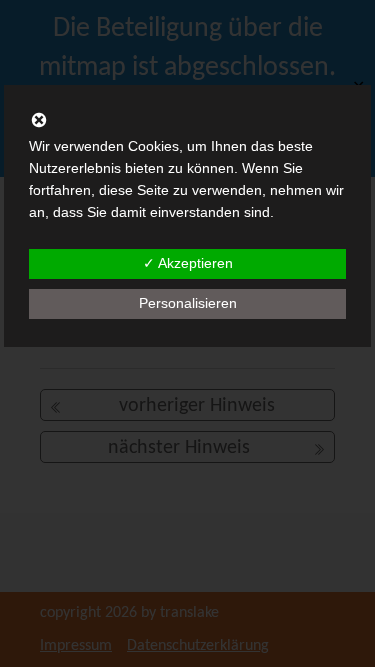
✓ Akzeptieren (188, 263)
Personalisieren (188, 303)
